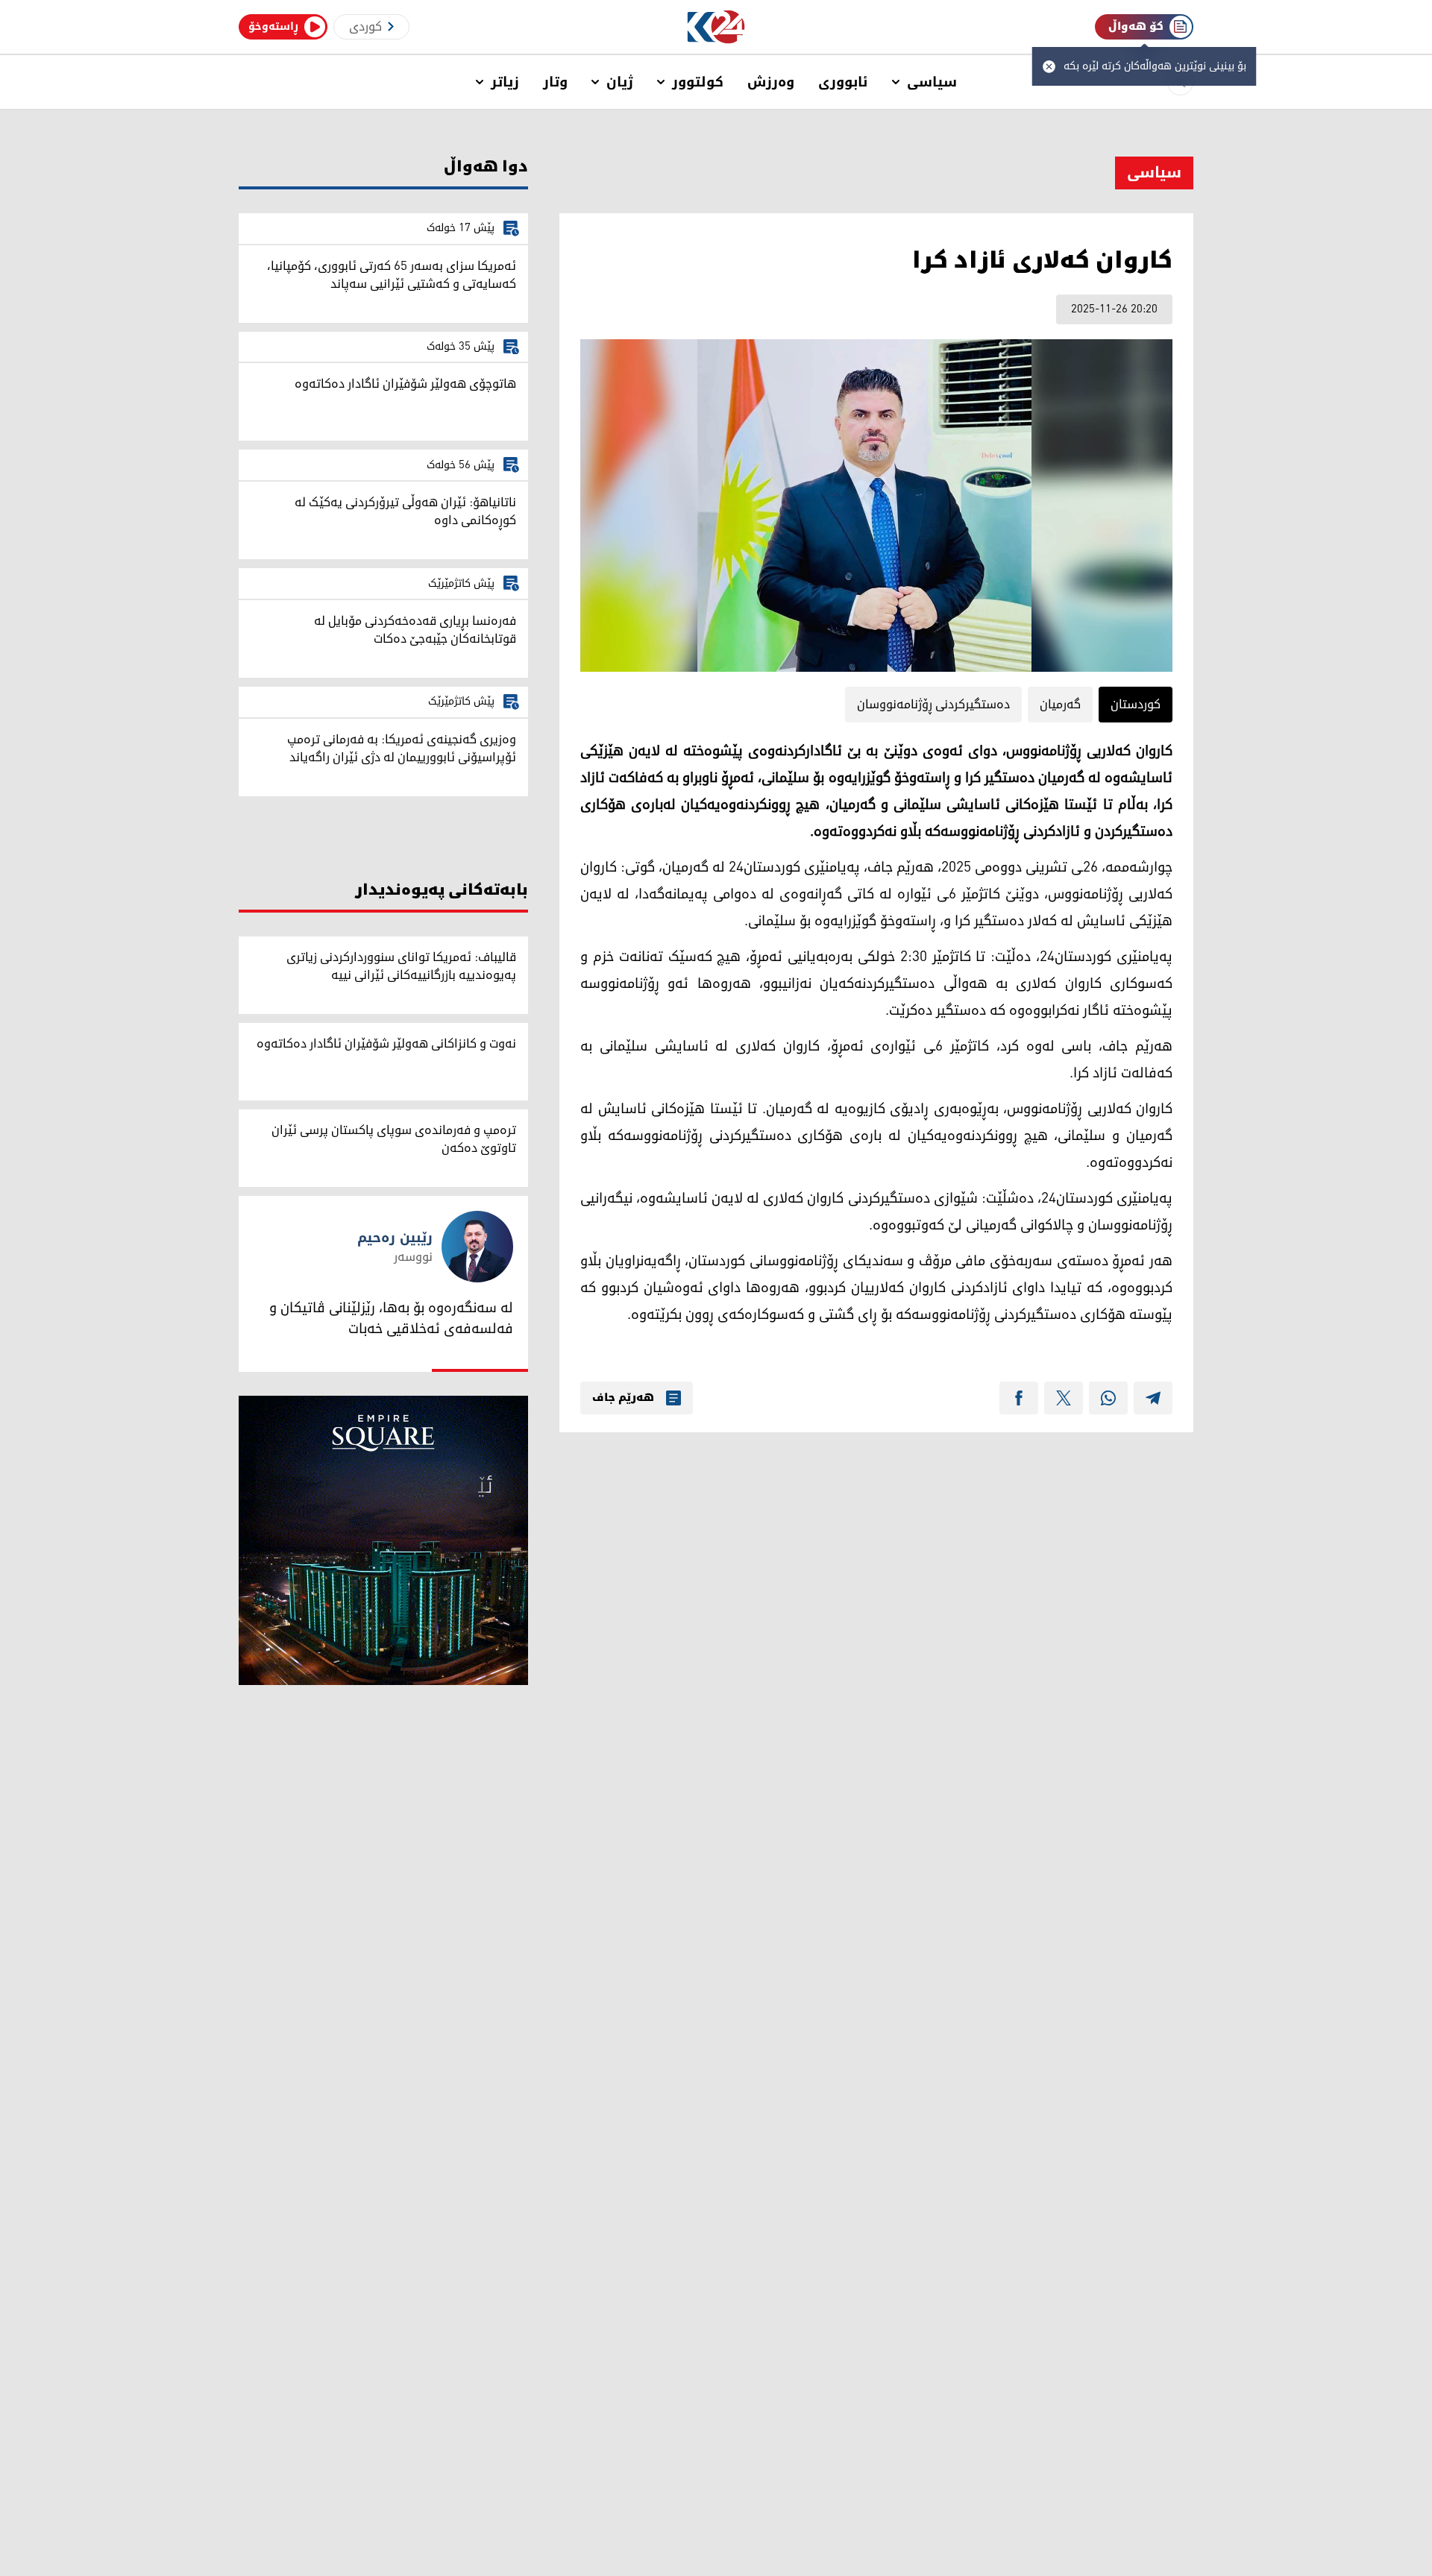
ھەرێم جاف (623, 1398)
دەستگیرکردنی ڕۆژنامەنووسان (933, 705)
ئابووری (843, 82)
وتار (555, 82)
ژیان (620, 82)
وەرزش (771, 82)
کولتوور (698, 82)
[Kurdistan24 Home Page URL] (716, 27)
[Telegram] (1153, 1398)
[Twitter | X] (1064, 1398)
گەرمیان (1060, 705)
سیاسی (932, 82)
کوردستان (1136, 705)
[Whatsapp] (1108, 1398)
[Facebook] (1019, 1398)
